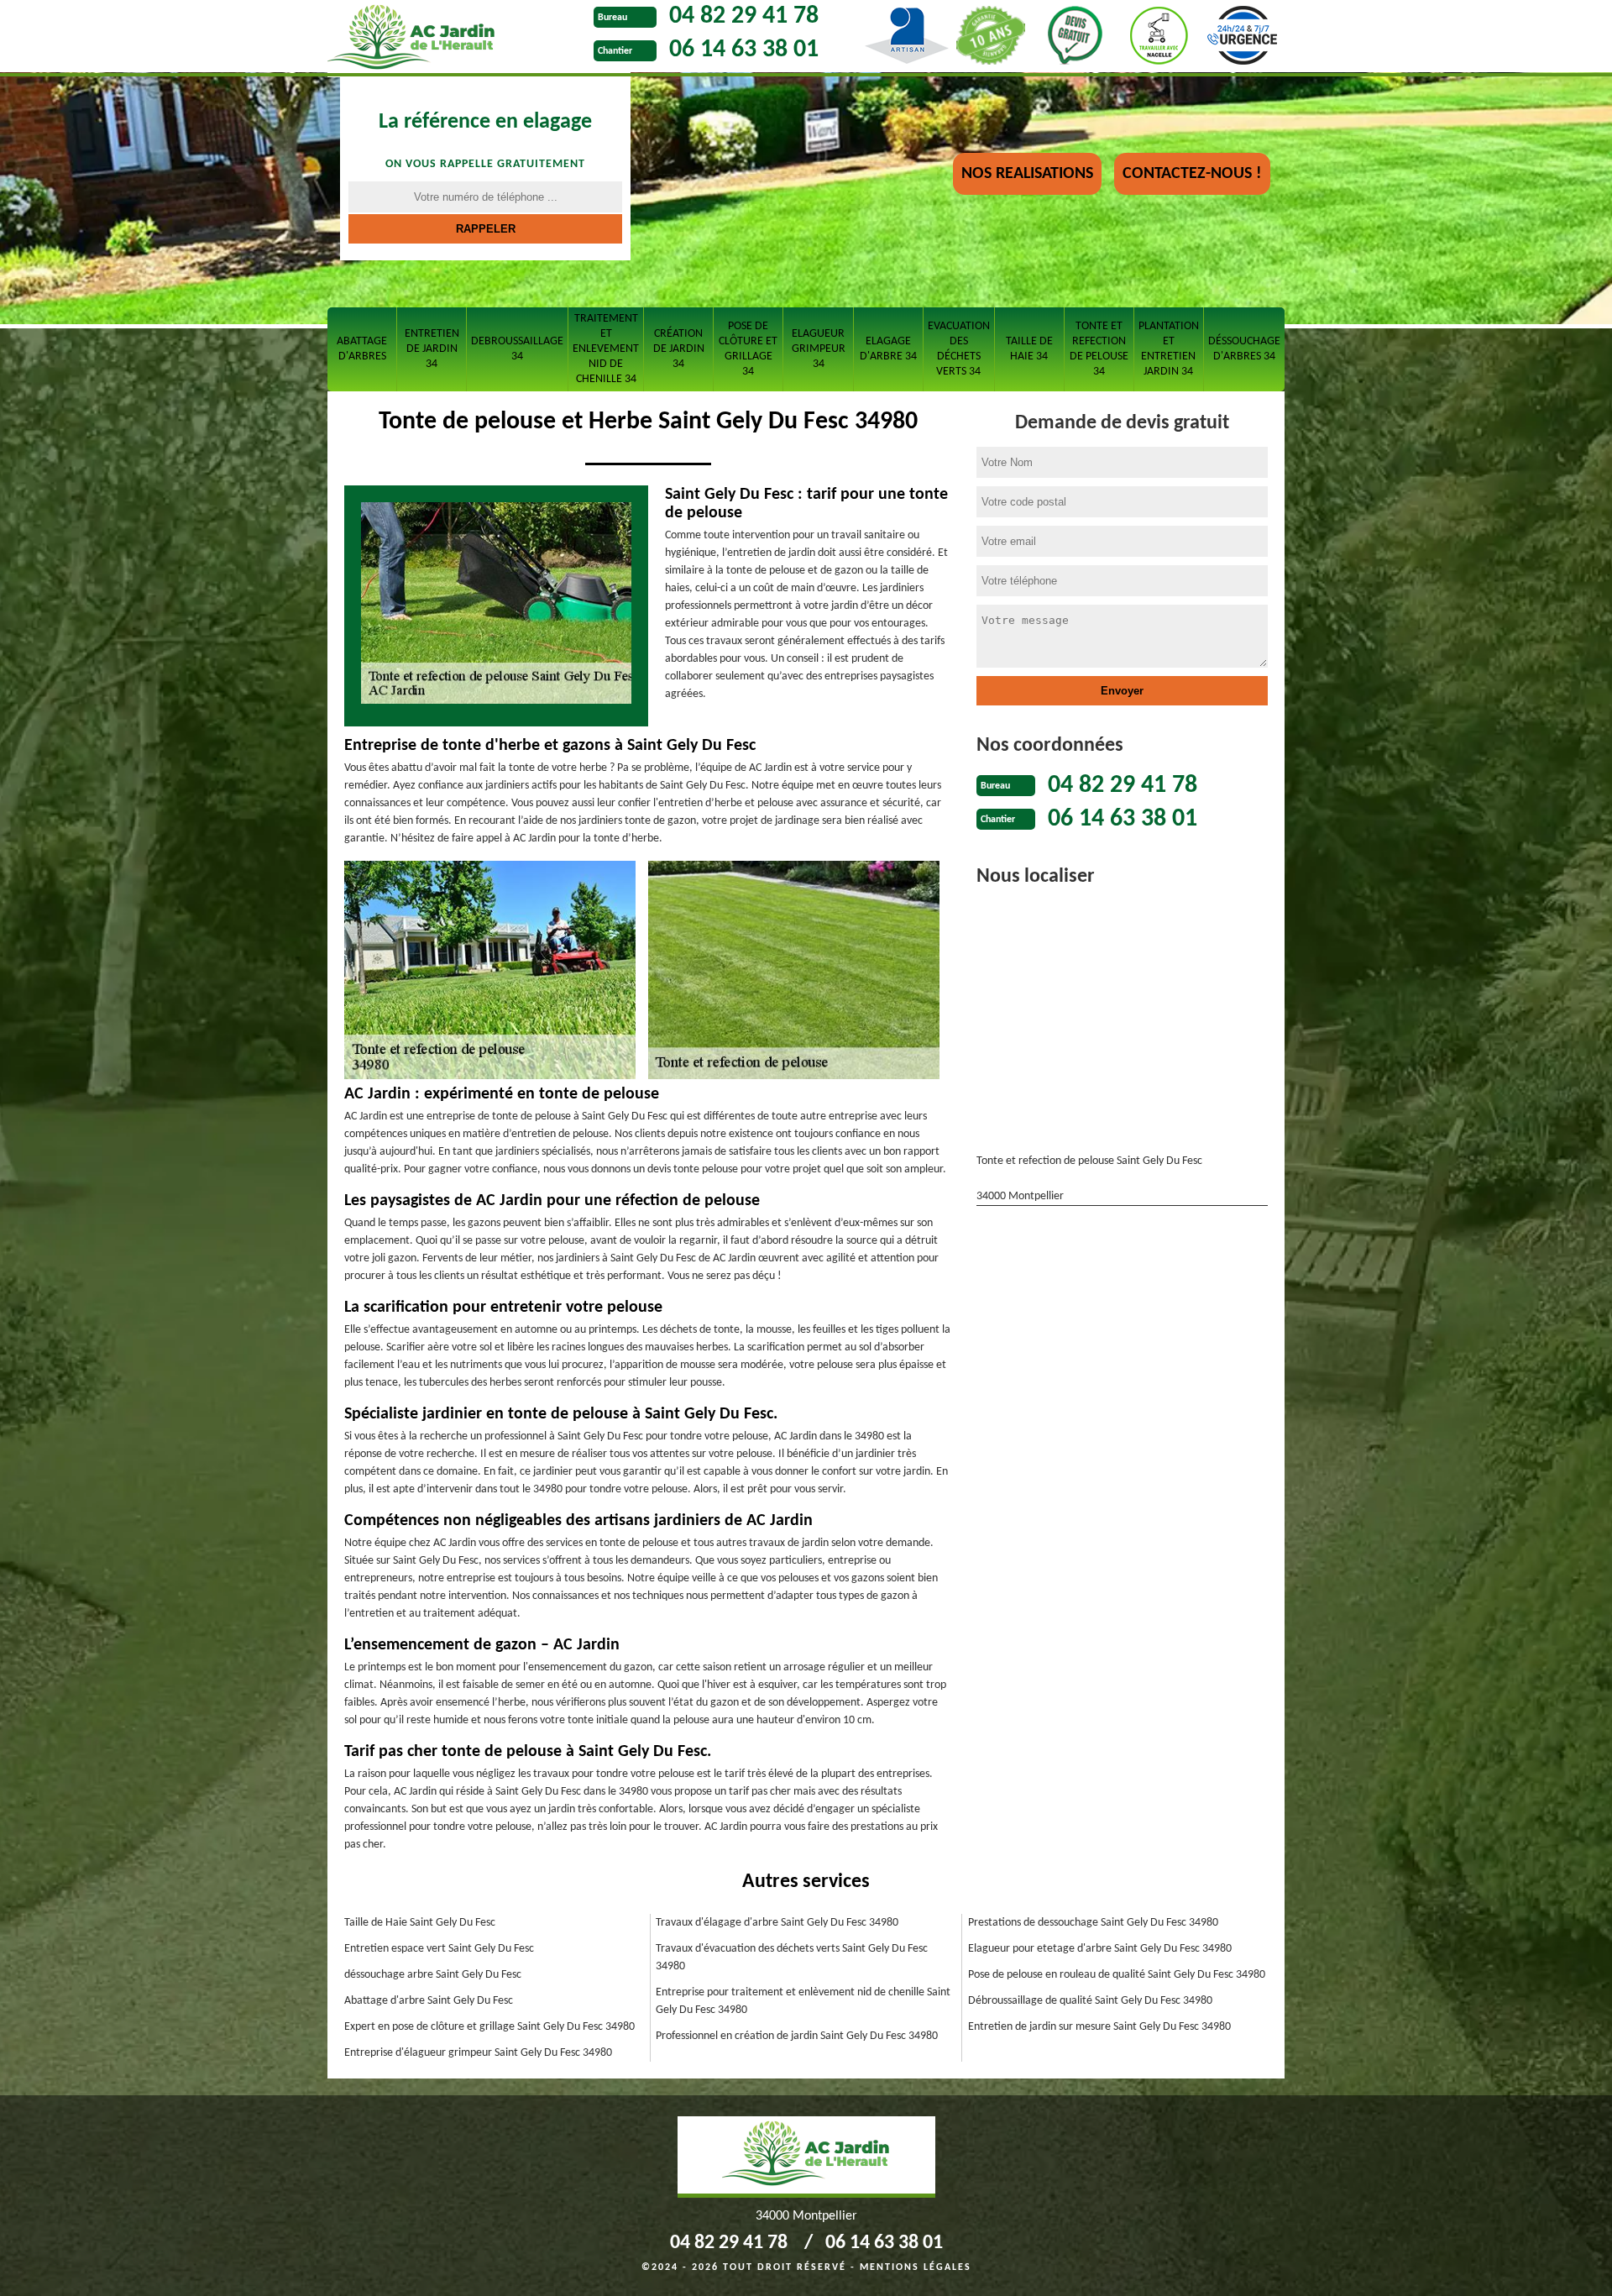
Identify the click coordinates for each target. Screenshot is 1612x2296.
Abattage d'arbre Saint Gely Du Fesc (429, 2001)
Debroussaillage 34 (517, 349)
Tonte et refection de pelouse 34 (1099, 349)
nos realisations (1027, 174)
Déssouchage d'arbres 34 (1244, 349)
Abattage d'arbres (362, 349)
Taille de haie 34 (1029, 349)
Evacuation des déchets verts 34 (959, 349)
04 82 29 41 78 (744, 16)
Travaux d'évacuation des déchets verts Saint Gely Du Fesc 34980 (792, 1958)
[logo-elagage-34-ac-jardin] (456, 39)
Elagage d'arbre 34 (888, 349)
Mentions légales (916, 2267)
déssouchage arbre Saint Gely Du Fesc (433, 1975)
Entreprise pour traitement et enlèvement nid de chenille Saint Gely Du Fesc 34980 (803, 2001)
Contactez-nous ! (1192, 174)
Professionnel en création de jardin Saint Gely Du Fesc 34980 (797, 2036)
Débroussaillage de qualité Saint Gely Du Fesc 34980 (1090, 2001)
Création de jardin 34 (679, 349)
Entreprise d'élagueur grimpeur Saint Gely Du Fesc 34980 (478, 2053)
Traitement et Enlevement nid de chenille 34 (606, 349)
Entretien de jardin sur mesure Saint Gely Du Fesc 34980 (1099, 2027)
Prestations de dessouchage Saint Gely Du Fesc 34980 (1093, 1923)
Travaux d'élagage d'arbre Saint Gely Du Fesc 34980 (777, 1923)
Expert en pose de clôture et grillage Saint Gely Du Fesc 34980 (489, 2027)
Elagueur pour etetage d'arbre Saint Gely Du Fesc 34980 (1100, 1949)
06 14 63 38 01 (744, 50)
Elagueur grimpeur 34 (819, 349)
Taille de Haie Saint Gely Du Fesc (420, 1923)
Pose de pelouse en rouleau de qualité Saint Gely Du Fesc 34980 (1117, 1975)
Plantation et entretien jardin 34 (1169, 349)
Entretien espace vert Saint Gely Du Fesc (439, 1949)
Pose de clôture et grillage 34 (748, 349)
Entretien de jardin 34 (432, 349)
